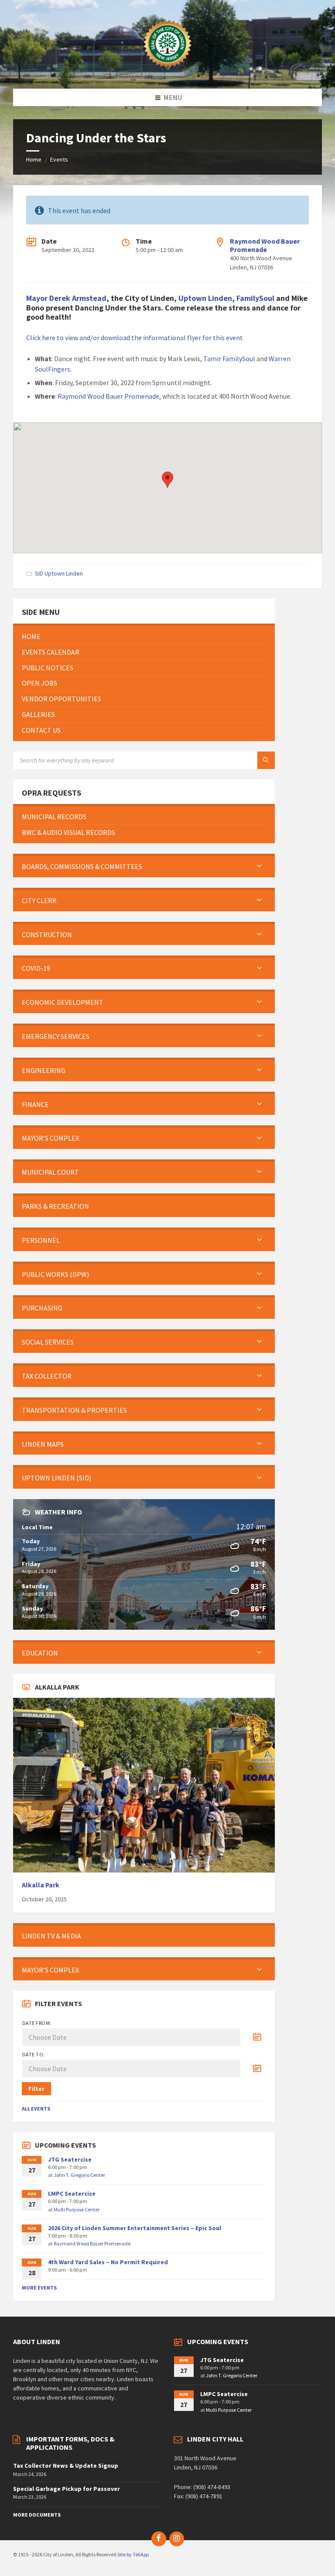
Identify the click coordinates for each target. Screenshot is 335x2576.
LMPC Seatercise (72, 2193)
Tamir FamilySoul (229, 359)
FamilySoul (255, 298)
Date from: (37, 2023)
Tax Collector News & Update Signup (66, 2466)
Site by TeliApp (133, 2554)
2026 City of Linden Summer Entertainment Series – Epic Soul (135, 2228)
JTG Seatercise (70, 2159)
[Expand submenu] (260, 866)
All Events (36, 2109)
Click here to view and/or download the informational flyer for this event (135, 338)
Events (59, 159)
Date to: (34, 2054)
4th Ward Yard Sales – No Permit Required (108, 2262)
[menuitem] (144, 636)
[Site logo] (167, 72)
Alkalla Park (41, 1885)
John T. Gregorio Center (79, 2175)
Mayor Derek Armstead (66, 298)
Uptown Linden (205, 298)
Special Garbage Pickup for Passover (67, 2489)
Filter (36, 2089)
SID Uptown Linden (59, 573)
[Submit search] (266, 760)
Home (34, 159)
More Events (39, 2288)
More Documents (37, 2515)
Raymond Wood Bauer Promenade (265, 245)
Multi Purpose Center (77, 2209)
